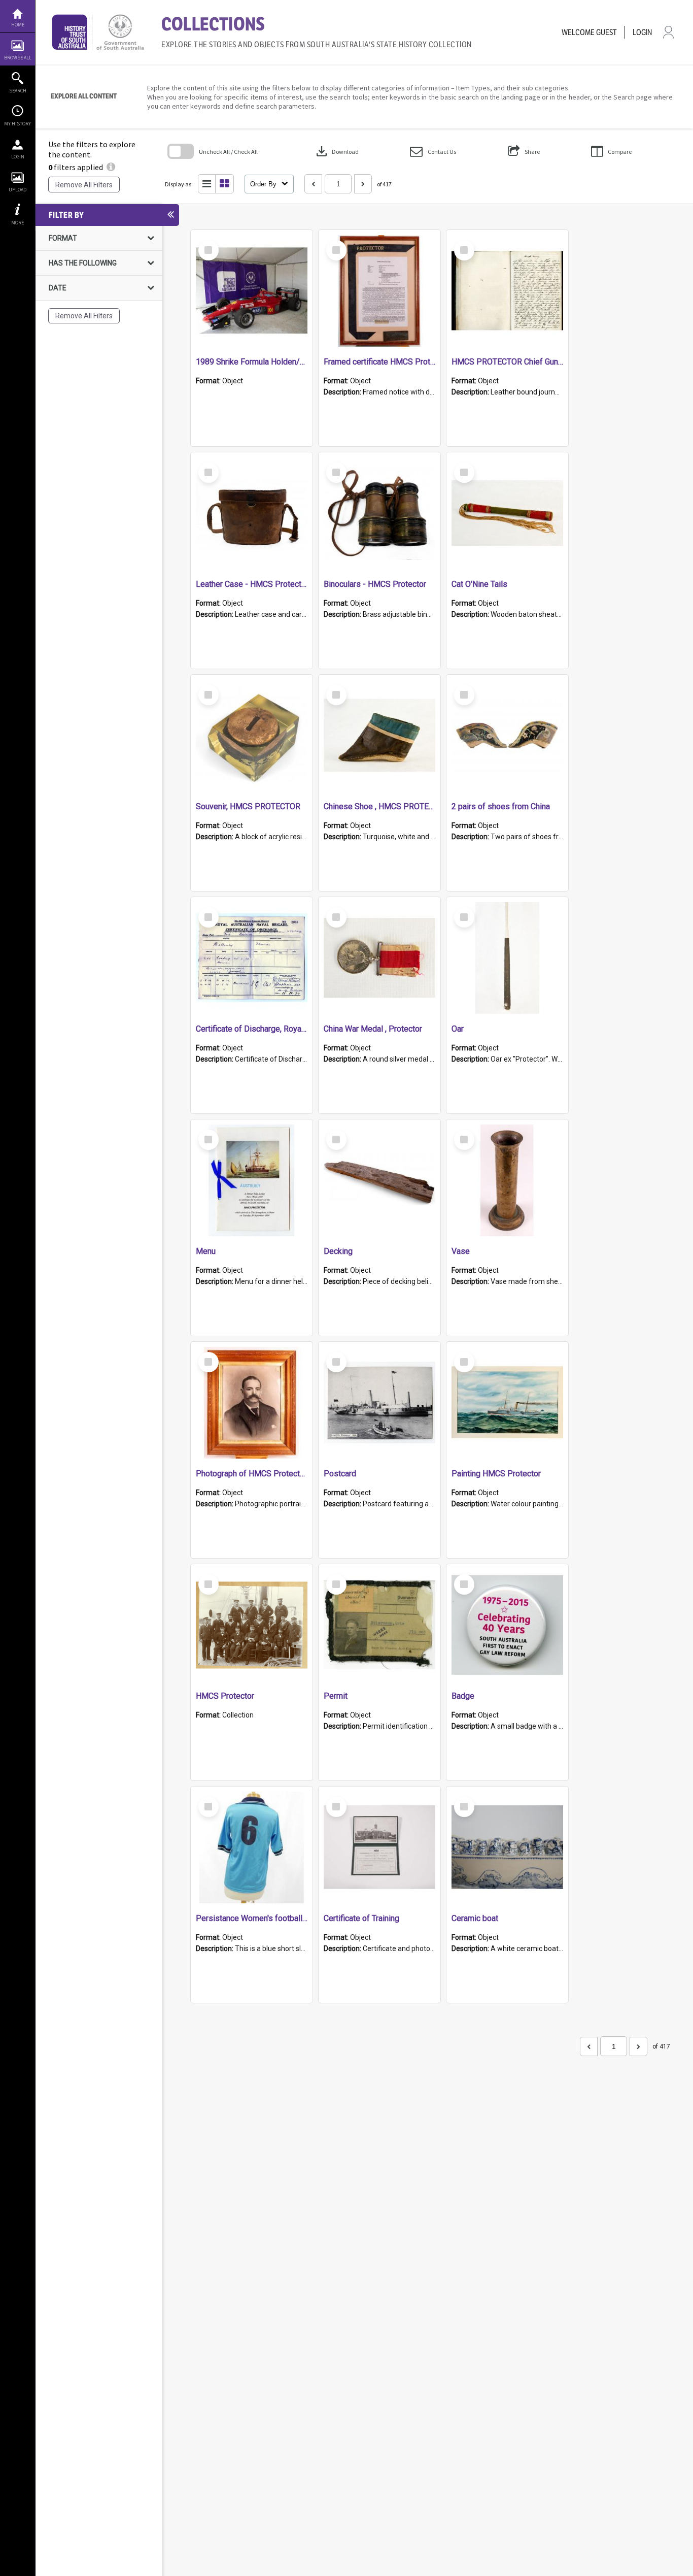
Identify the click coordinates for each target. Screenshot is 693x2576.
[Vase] (507, 1180)
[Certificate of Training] (379, 1847)
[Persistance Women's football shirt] (252, 1847)
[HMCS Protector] (252, 1625)
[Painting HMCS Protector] (507, 1403)
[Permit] (379, 1625)
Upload (18, 190)
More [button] (18, 223)
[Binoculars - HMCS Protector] (379, 513)
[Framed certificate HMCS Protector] (379, 291)
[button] (433, 152)
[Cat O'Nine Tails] (507, 513)
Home (18, 25)
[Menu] (252, 1180)
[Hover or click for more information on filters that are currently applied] (111, 167)
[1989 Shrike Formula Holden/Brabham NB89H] (252, 291)
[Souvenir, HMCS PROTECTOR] (252, 736)
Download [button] (336, 151)
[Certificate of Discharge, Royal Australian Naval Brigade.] (252, 958)
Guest (607, 32)
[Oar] (507, 958)
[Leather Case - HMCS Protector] (252, 513)
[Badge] (507, 1625)
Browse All (18, 58)
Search (18, 91)
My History (18, 124)
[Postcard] (379, 1403)
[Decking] (379, 1180)
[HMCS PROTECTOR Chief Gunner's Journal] (507, 291)
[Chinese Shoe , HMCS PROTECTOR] (379, 736)
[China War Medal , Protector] (379, 958)
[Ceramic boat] (507, 1847)
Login (18, 157)
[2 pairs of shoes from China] (507, 736)
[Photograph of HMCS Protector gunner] (252, 1403)
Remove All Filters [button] (84, 185)
